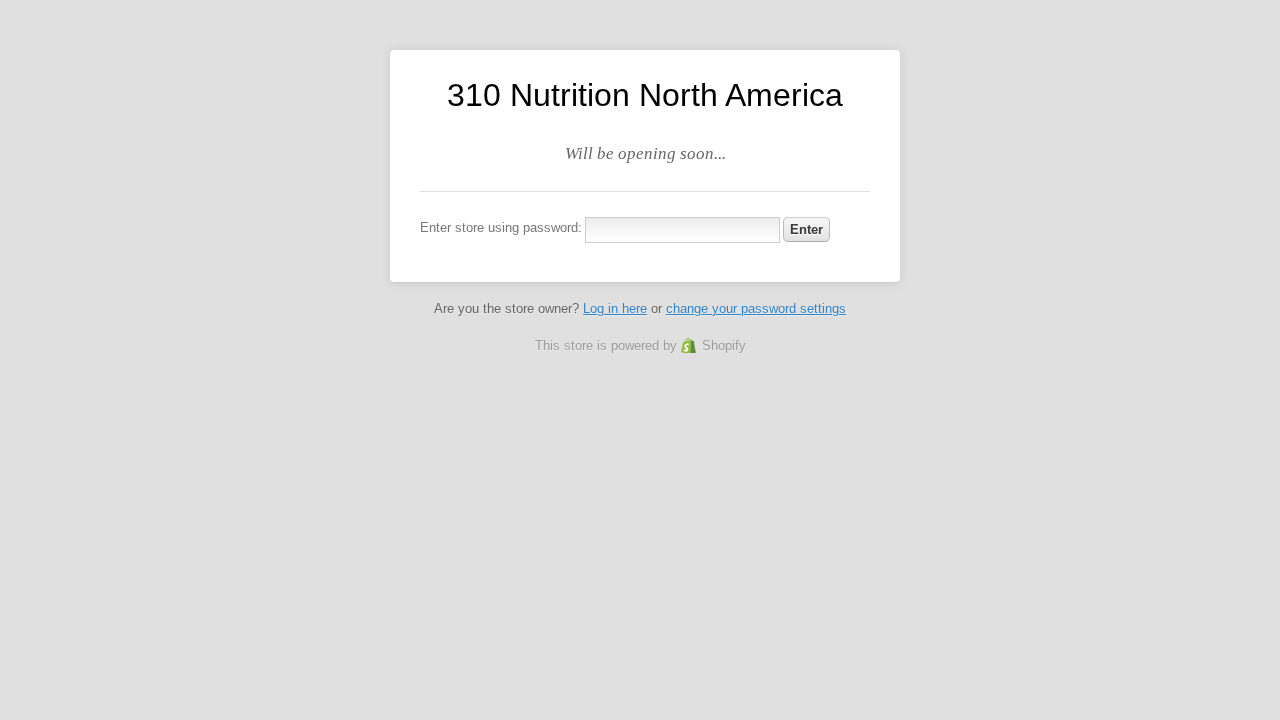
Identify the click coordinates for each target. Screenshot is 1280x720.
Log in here (615, 308)
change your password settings (756, 308)
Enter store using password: (501, 227)
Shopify (724, 345)
